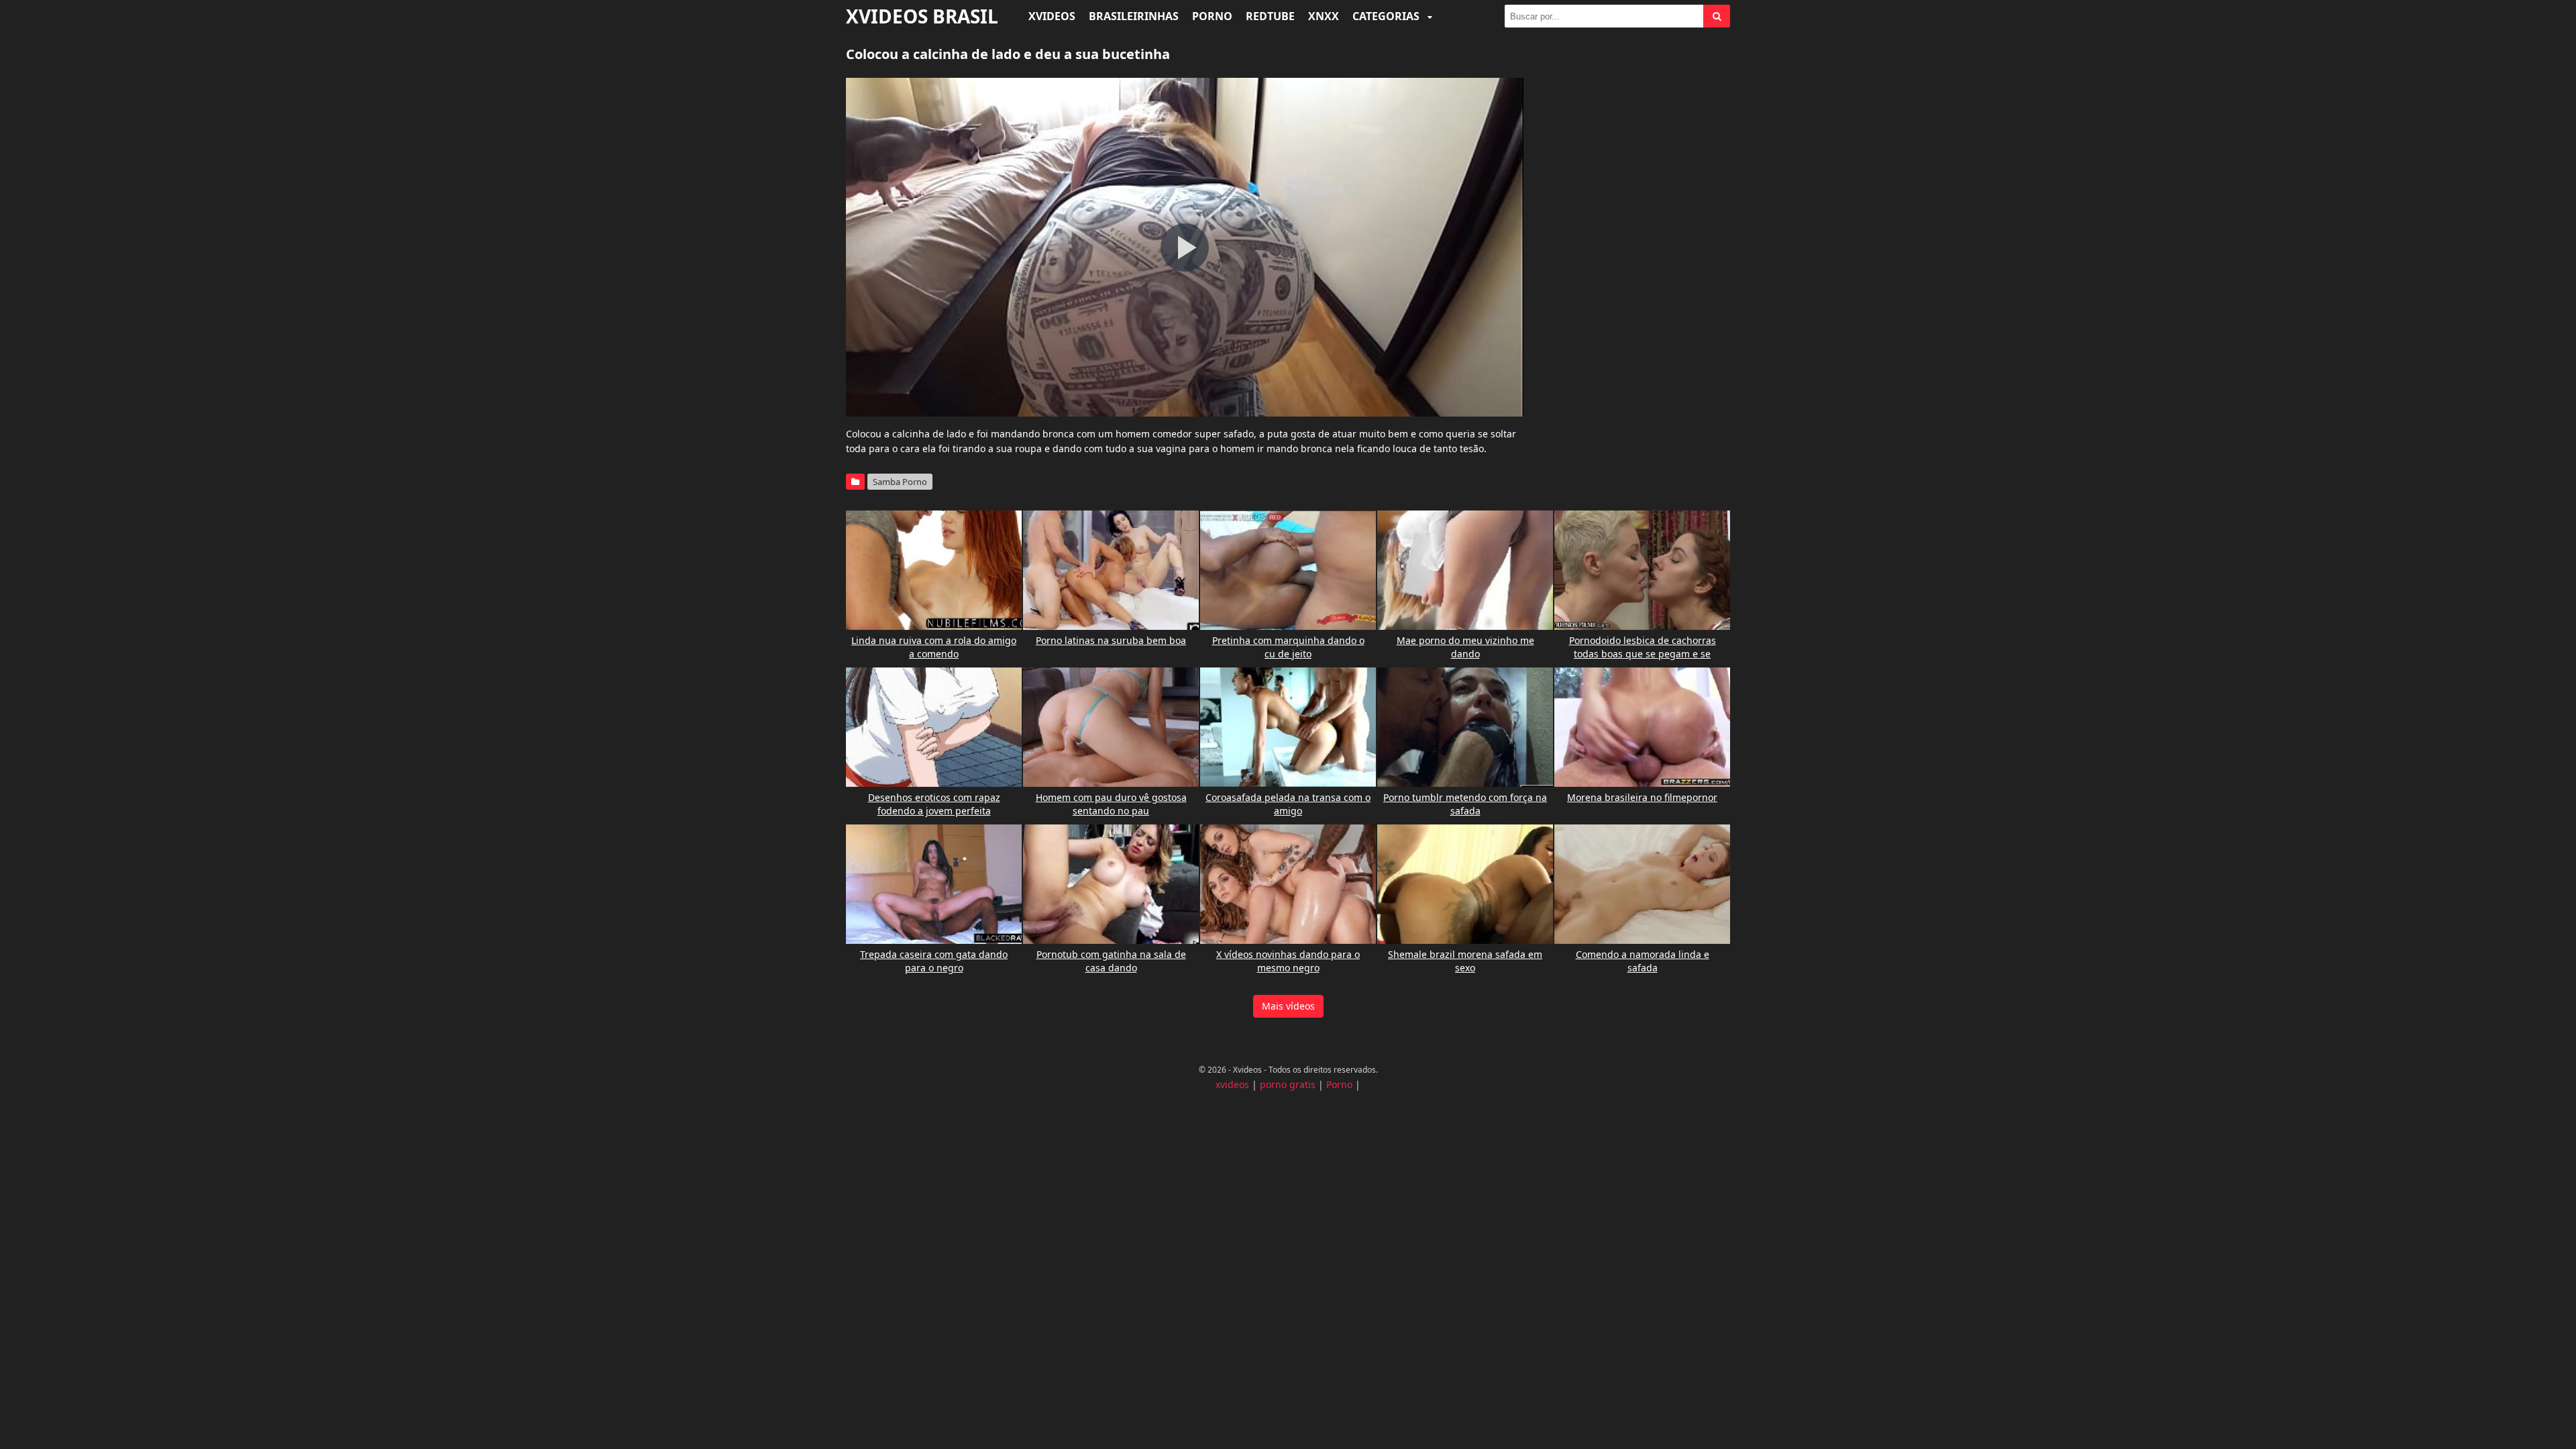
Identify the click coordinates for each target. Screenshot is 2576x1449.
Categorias (1387, 16)
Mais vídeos (1288, 1006)
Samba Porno (900, 482)
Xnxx (1324, 16)
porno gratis (1288, 1084)
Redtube (1270, 16)
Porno (1212, 16)
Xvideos (1052, 16)
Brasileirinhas (1134, 16)
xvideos (1232, 1084)
